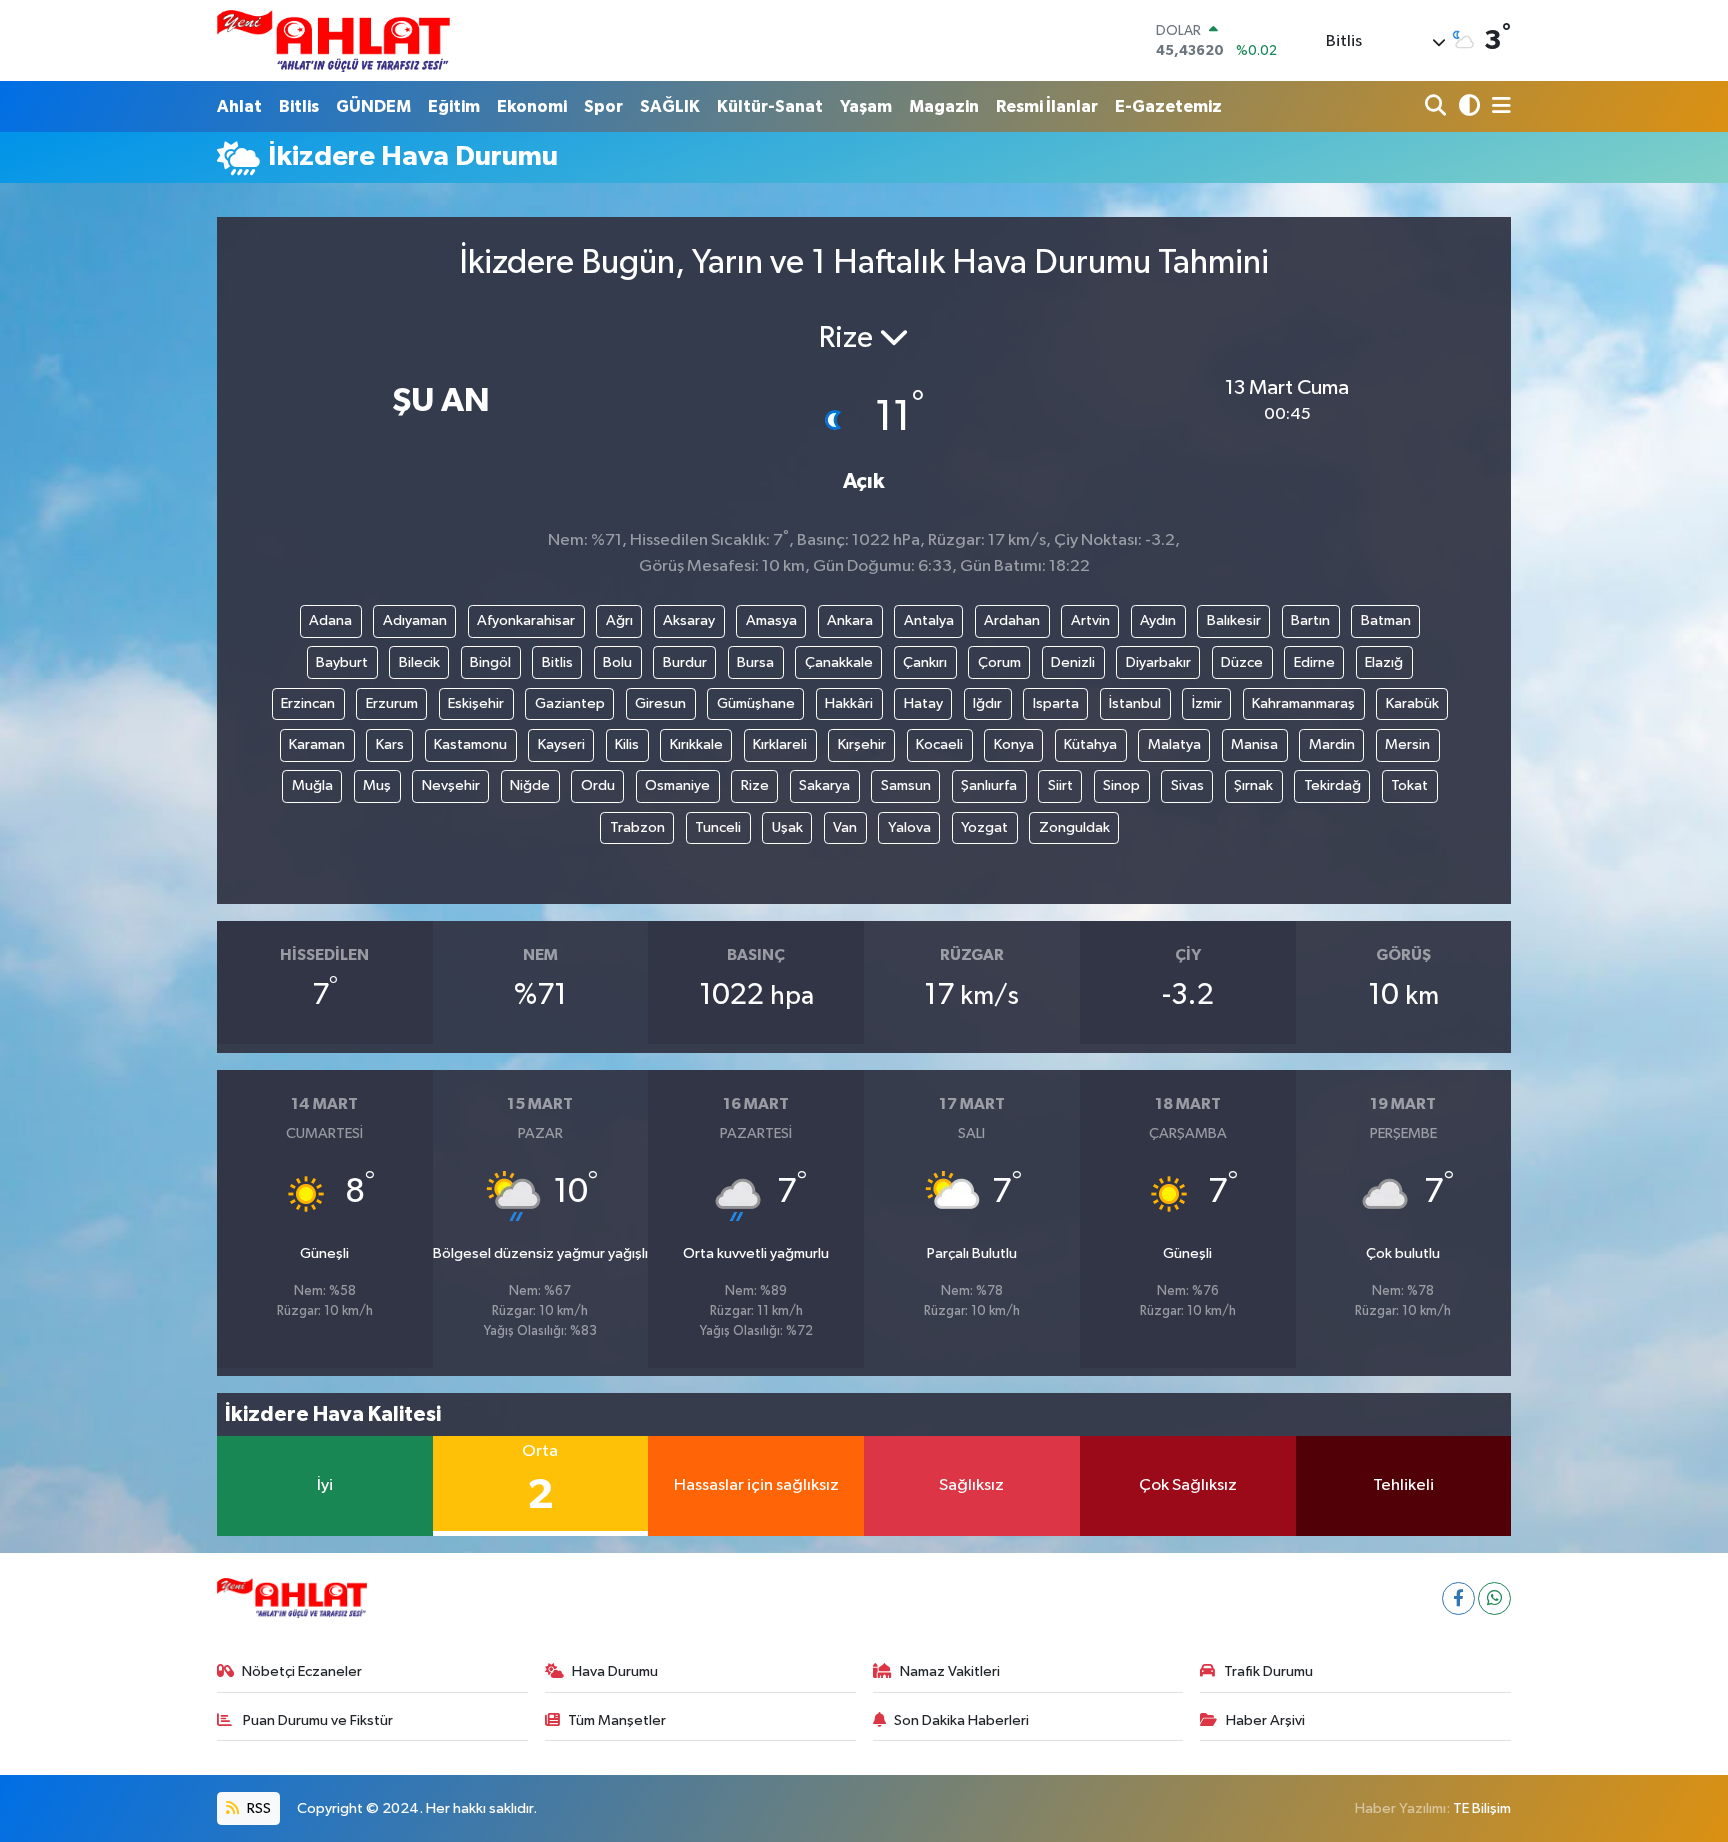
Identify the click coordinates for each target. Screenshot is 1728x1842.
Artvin (1090, 620)
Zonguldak (1074, 827)
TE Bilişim (1482, 1808)
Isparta (1056, 703)
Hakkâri (849, 703)
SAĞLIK (670, 106)
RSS (257, 1808)
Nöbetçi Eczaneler (302, 1671)
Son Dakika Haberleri (961, 1720)
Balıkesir (1234, 620)
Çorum (999, 662)
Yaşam (866, 106)
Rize (755, 785)
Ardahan (1012, 620)
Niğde (530, 785)
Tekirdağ (1332, 785)
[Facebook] (1458, 1598)
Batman (1386, 620)
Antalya (929, 620)
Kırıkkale (696, 744)
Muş (377, 785)
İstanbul (1135, 703)
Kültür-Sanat (770, 106)
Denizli (1073, 662)
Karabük (1412, 703)
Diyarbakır (1158, 662)
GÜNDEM (373, 106)
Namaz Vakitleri (950, 1671)
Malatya (1174, 744)
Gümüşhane (756, 703)
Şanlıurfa (989, 785)
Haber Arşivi (1265, 1720)
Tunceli (718, 827)
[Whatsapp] (1494, 1598)
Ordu (598, 785)
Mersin (1407, 744)
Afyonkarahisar (526, 620)
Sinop (1121, 785)
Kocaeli (939, 744)
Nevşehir (451, 785)
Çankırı (925, 662)
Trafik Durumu (1268, 1671)
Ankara (850, 620)
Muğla (312, 785)
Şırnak (1253, 785)
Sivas (1187, 785)
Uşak (787, 827)
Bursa (755, 662)
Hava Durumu (615, 1671)
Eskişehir (476, 703)
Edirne (1314, 662)
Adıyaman (415, 620)
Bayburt (342, 662)
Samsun (906, 785)
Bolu (617, 662)
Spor (603, 106)
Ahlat (239, 106)
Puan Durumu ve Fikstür (316, 1720)
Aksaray (689, 620)
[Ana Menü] (1498, 106)
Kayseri (561, 744)
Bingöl (490, 662)
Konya (1014, 744)
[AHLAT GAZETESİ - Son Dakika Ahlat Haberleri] (333, 40)
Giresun (660, 703)
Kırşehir (862, 744)
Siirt (1060, 785)
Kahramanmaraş (1303, 703)
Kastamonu (470, 744)
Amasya (771, 620)
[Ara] (1437, 106)
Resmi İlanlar (1047, 106)
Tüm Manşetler (617, 1720)
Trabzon (637, 827)
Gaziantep (570, 703)
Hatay (923, 703)
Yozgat (984, 827)
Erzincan (308, 703)
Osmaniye (677, 785)
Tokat (1409, 785)
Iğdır (987, 703)
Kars (390, 744)
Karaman (317, 744)
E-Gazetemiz (1168, 106)
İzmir (1207, 703)
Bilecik (419, 662)
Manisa (1254, 744)
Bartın (1310, 620)
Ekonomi (532, 106)
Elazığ (1384, 662)
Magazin (944, 106)
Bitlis (299, 106)
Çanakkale (839, 662)
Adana (330, 620)
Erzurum (392, 703)
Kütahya (1090, 744)
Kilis (627, 744)
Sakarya (824, 785)
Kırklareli (780, 744)
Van (845, 827)
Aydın (1158, 620)
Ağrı (619, 620)
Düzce (1242, 662)
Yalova (909, 827)
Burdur (685, 662)
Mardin (1332, 744)
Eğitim (454, 106)
